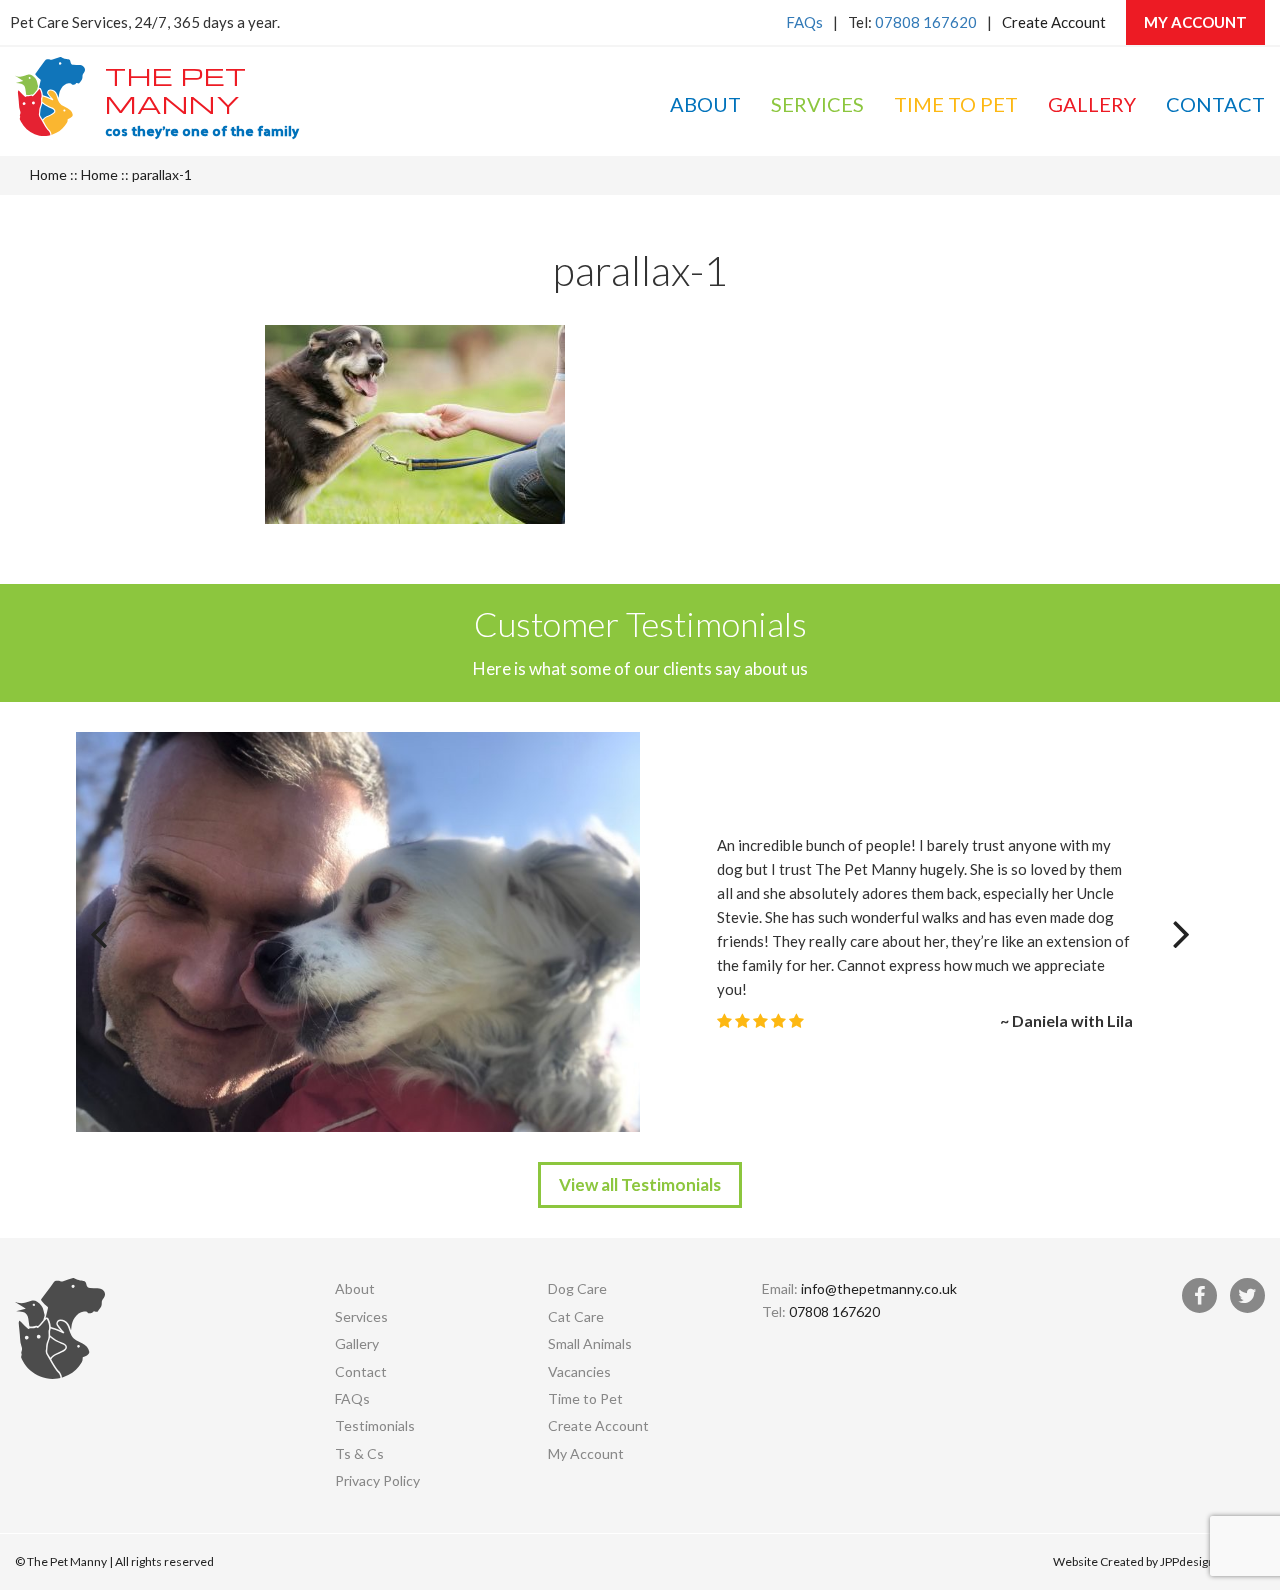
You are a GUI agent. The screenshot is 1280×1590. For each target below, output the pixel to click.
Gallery (1092, 104)
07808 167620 (926, 22)
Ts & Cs (359, 1453)
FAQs (804, 22)
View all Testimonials (640, 1184)
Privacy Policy (377, 1480)
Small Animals (590, 1343)
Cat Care (576, 1316)
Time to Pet (956, 104)
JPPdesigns (1190, 1561)
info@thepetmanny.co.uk (879, 1288)
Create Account (1054, 22)
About (705, 104)
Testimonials (375, 1425)
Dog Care (577, 1288)
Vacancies (579, 1371)
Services (817, 104)
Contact (1215, 104)
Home (48, 174)
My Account (1195, 22)
